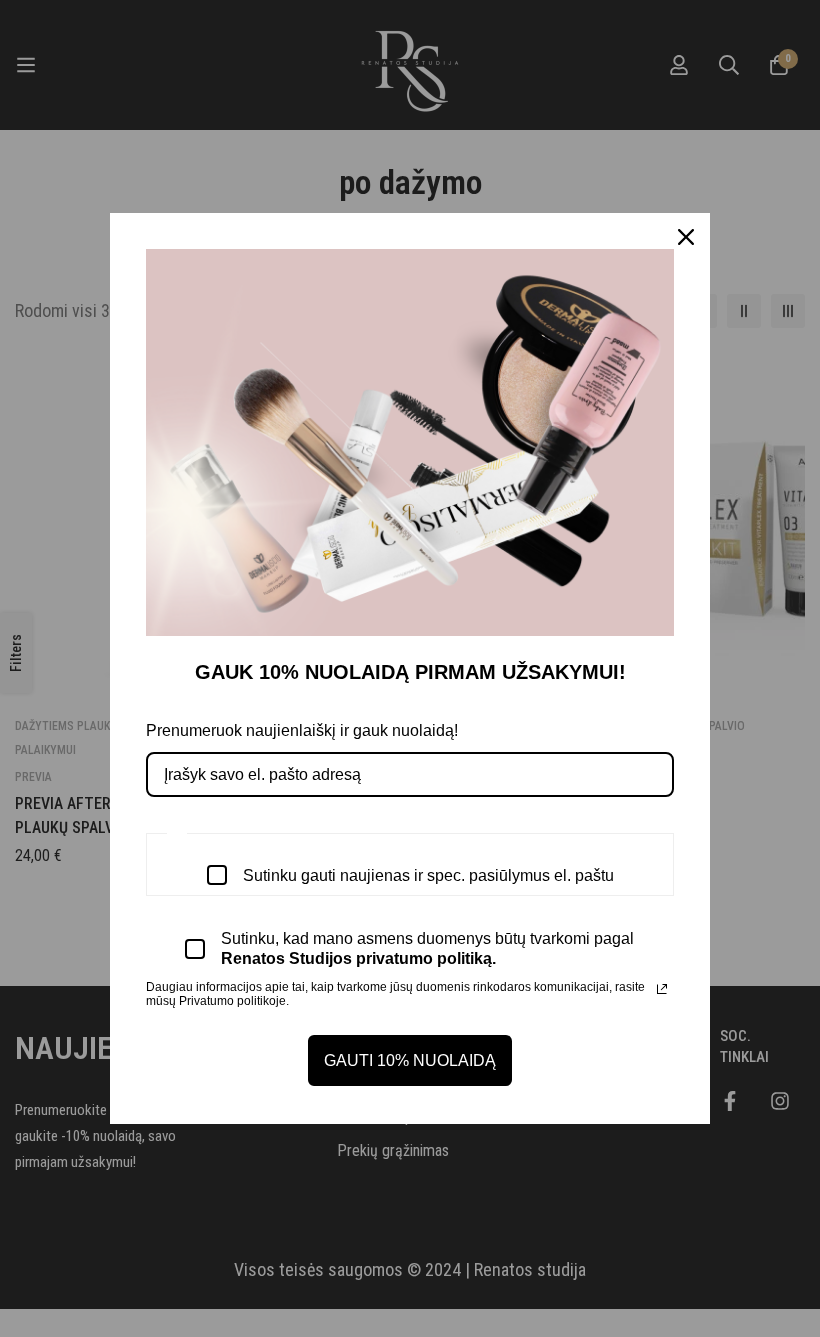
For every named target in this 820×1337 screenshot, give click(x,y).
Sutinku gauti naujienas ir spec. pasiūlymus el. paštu (428, 875)
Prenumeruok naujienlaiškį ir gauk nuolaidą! (302, 730)
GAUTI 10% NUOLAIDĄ (410, 1060)
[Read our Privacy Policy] (662, 989)
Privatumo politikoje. (234, 1001)
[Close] (686, 237)
